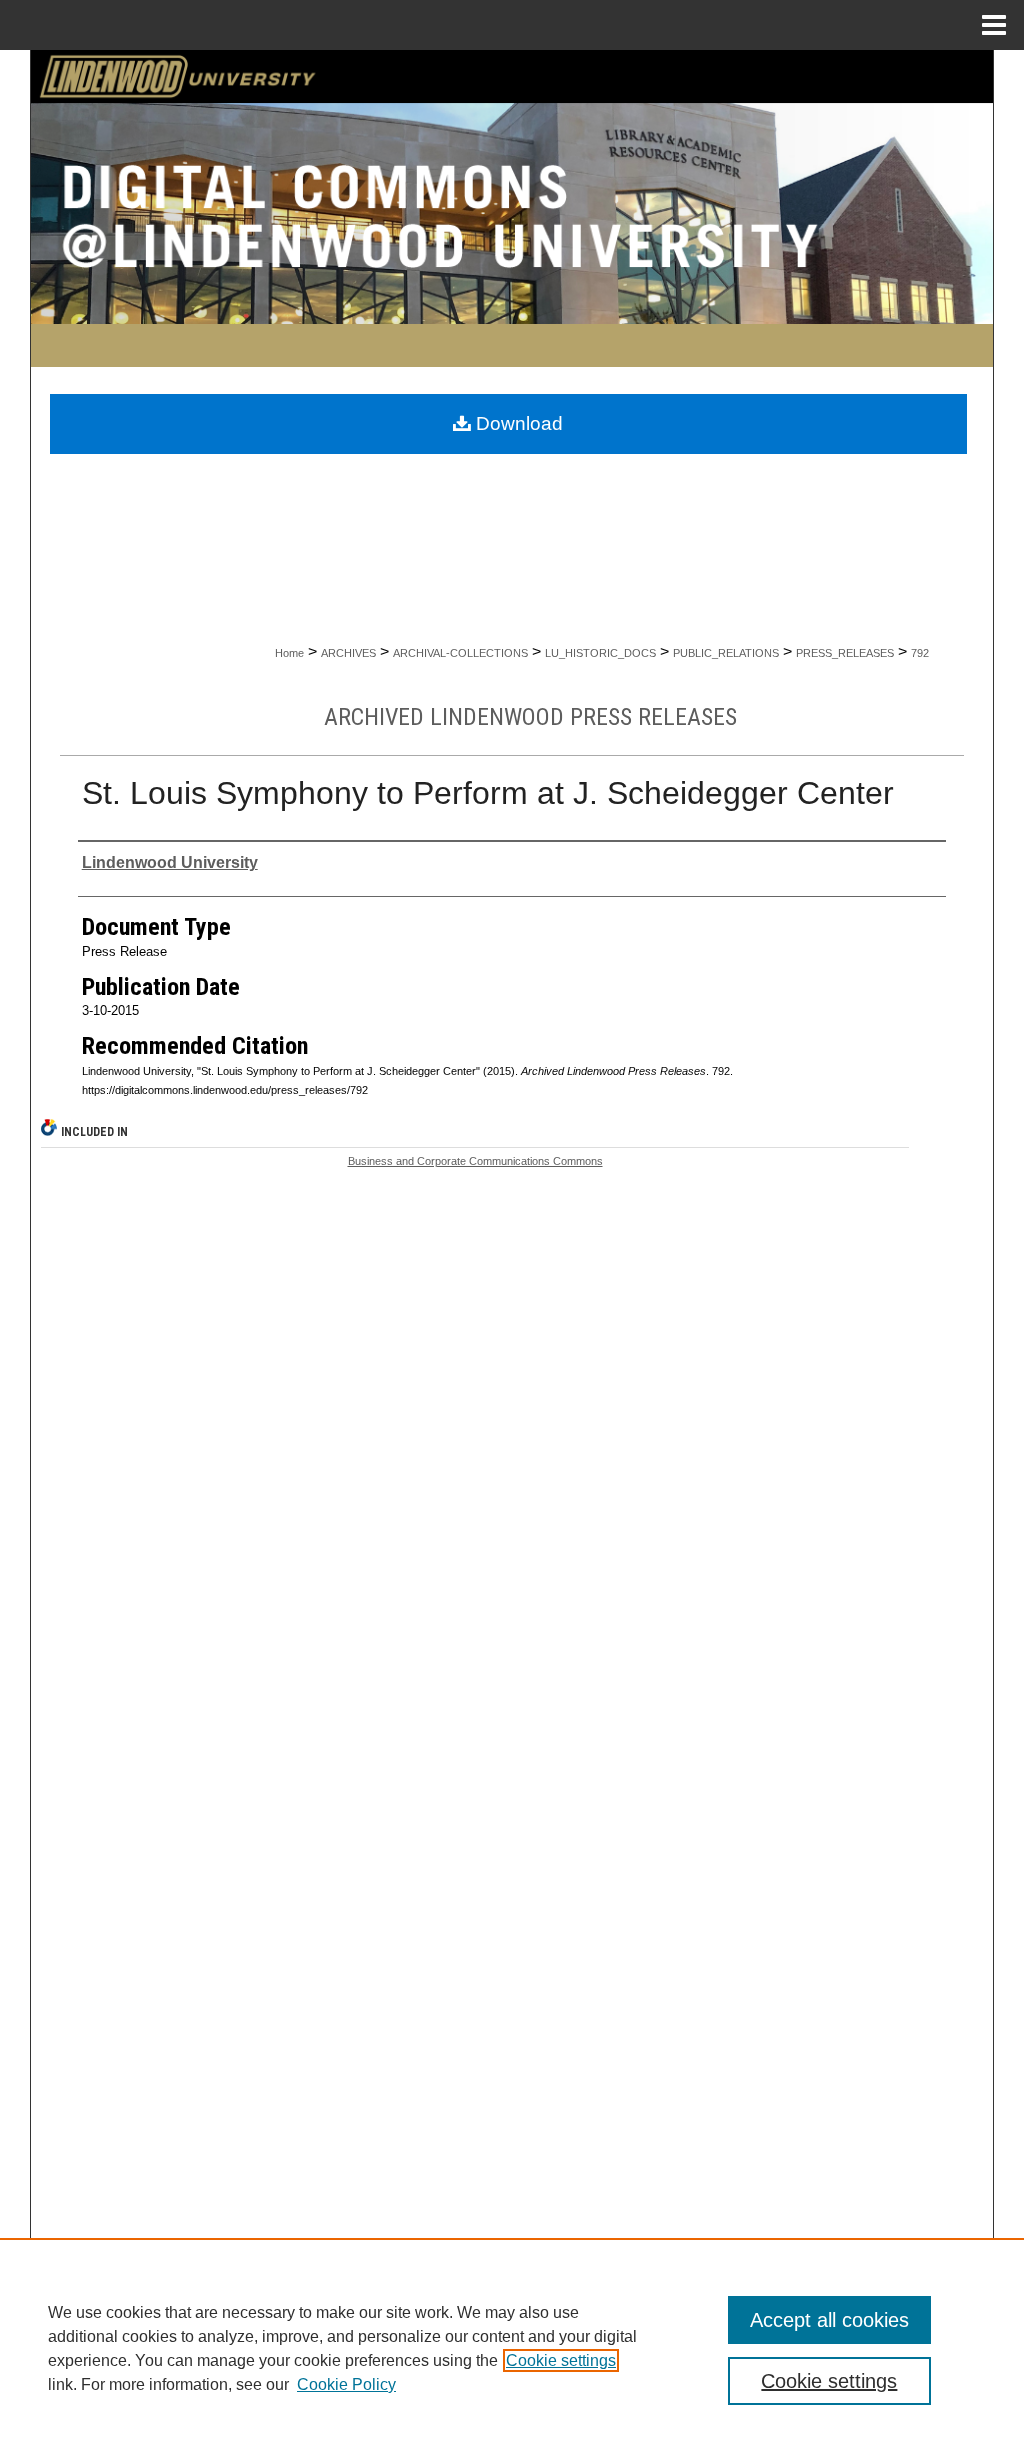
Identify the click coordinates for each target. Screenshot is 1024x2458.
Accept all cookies (829, 2320)
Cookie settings (561, 2360)
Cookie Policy (346, 2384)
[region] (512, 2348)
